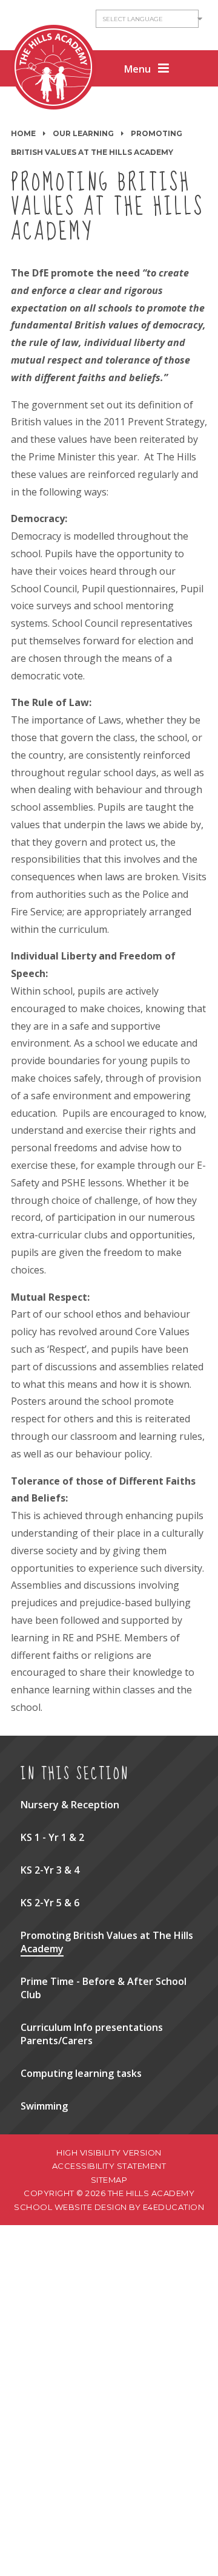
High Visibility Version (109, 2153)
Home (23, 133)
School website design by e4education (109, 2207)
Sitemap (109, 2180)
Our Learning (83, 133)
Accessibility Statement (109, 2166)
